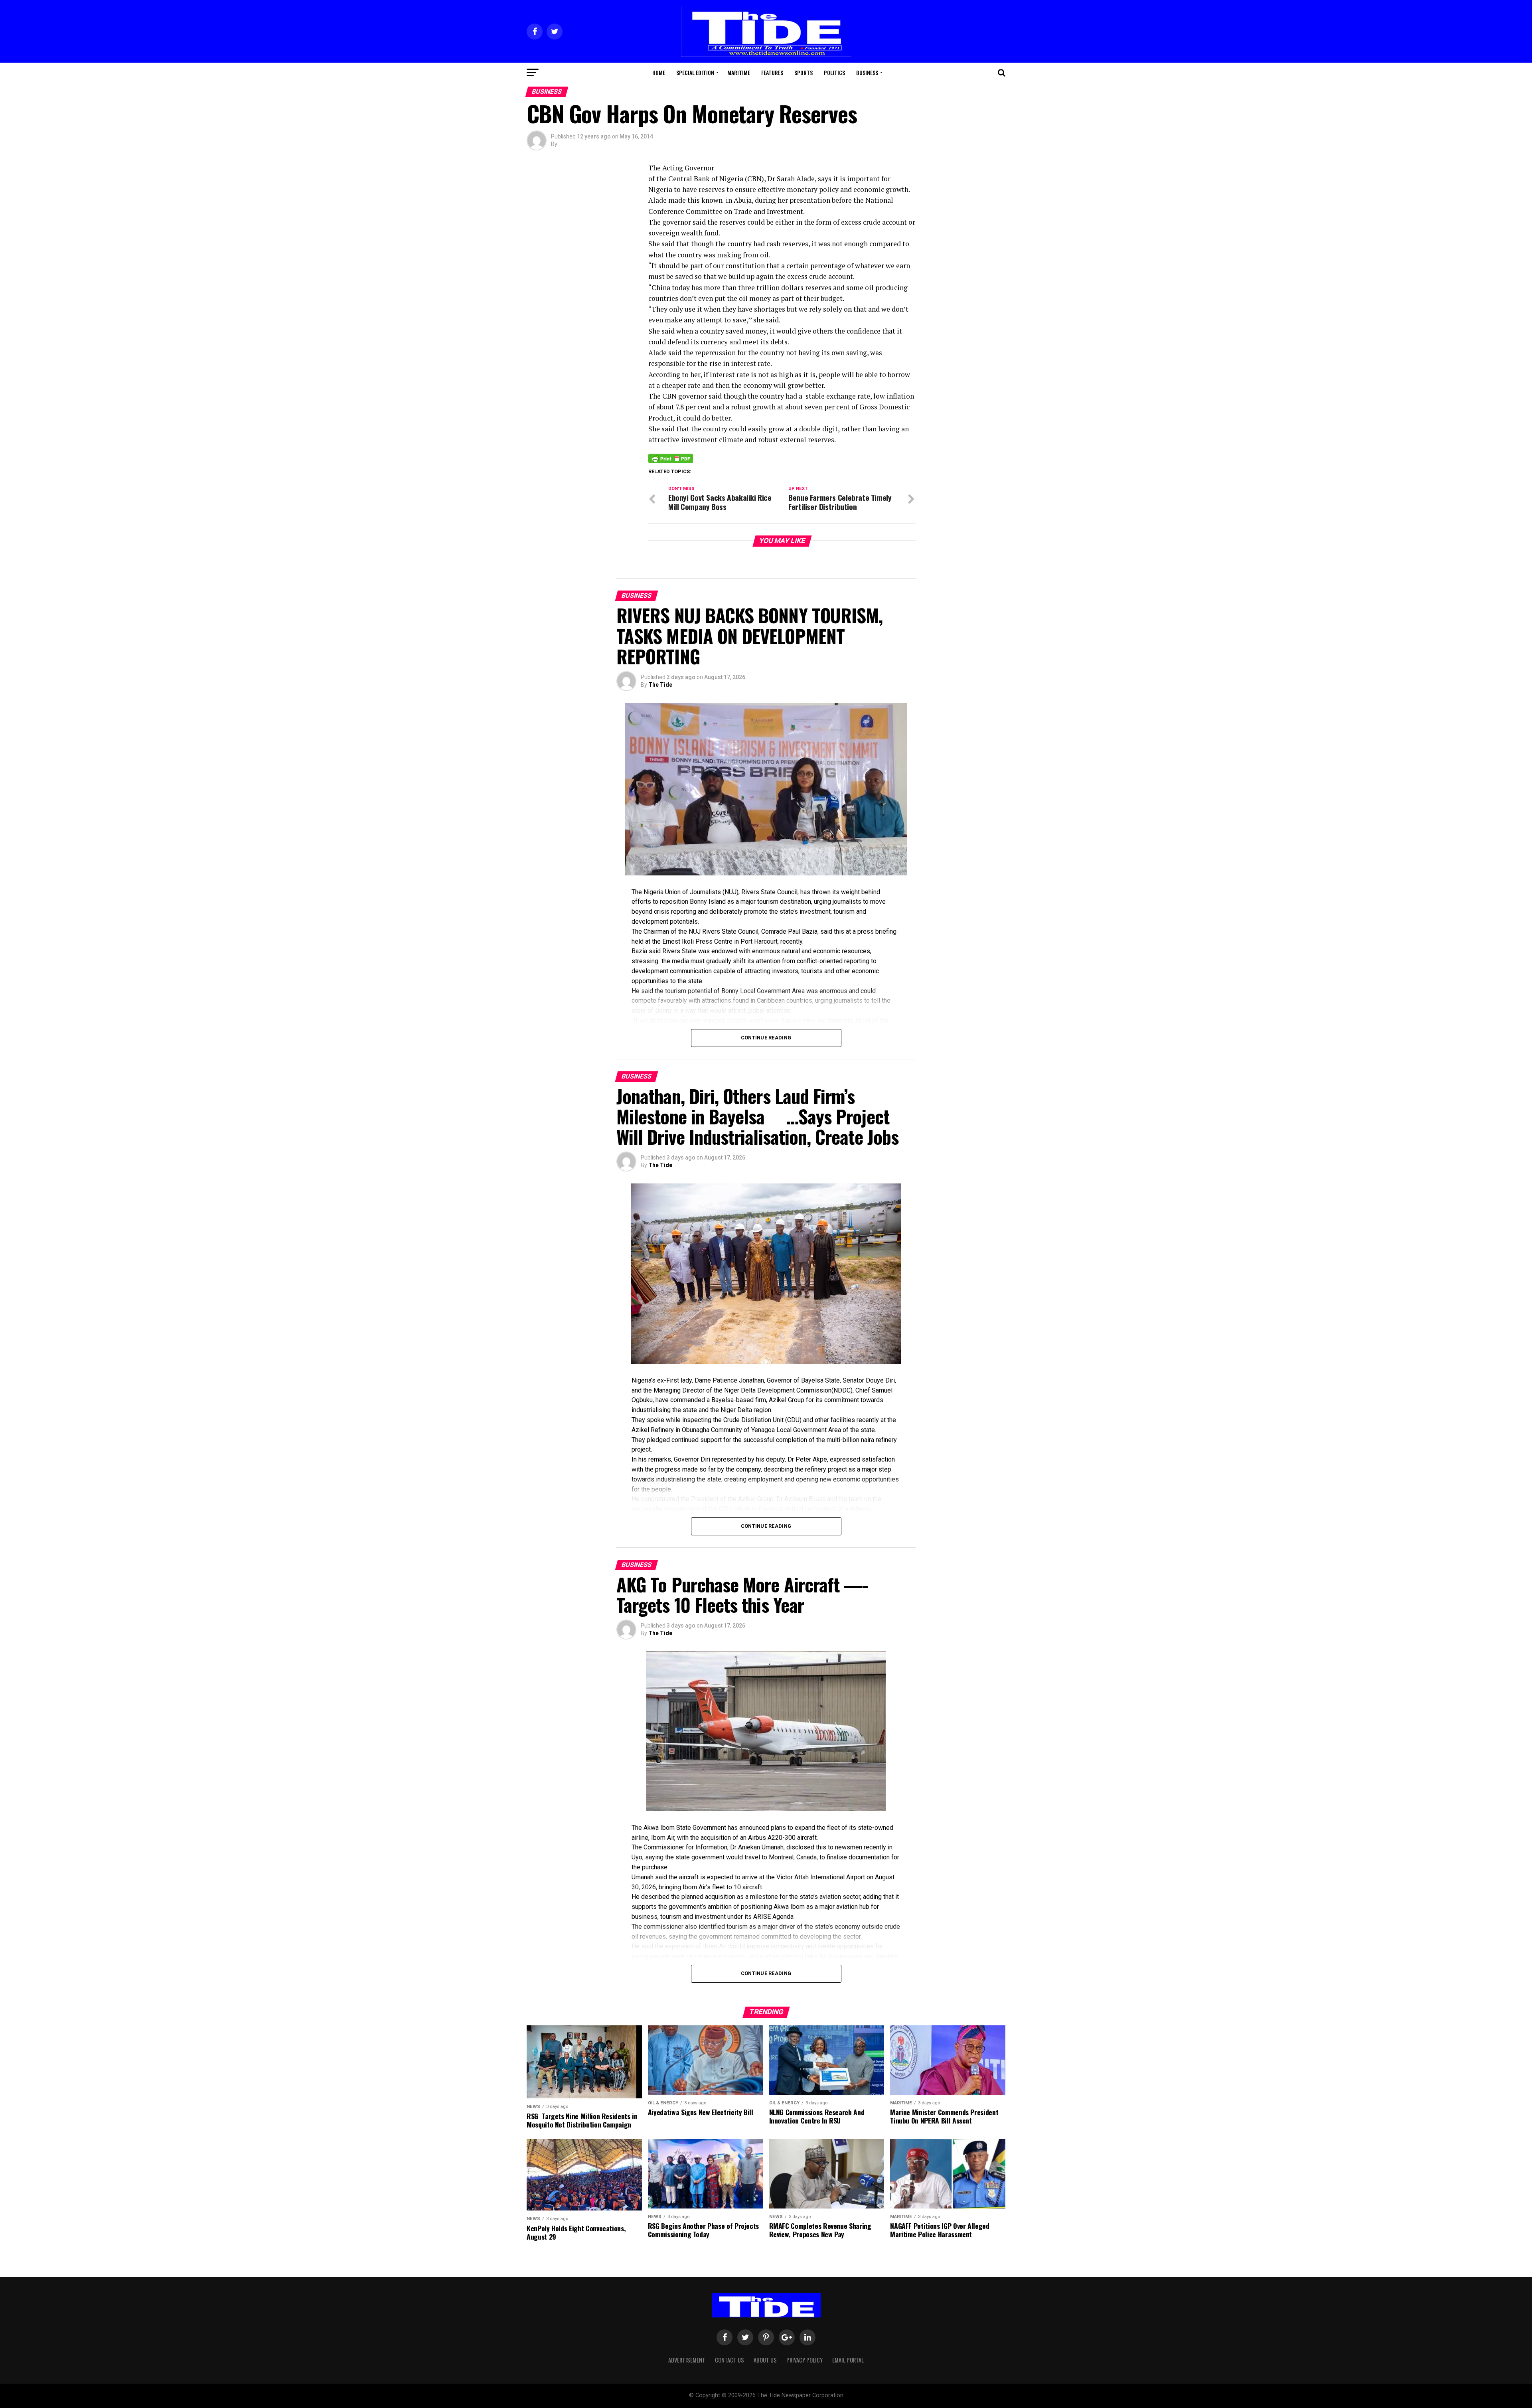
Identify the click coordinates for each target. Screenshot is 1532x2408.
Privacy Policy (804, 2360)
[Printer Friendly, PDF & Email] (671, 458)
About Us (765, 2360)
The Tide (660, 685)
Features (772, 72)
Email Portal (848, 2360)
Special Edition (695, 72)
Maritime (739, 72)
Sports (804, 72)
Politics (834, 72)
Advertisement (687, 2360)
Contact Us (729, 2360)
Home (659, 72)
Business (867, 72)
